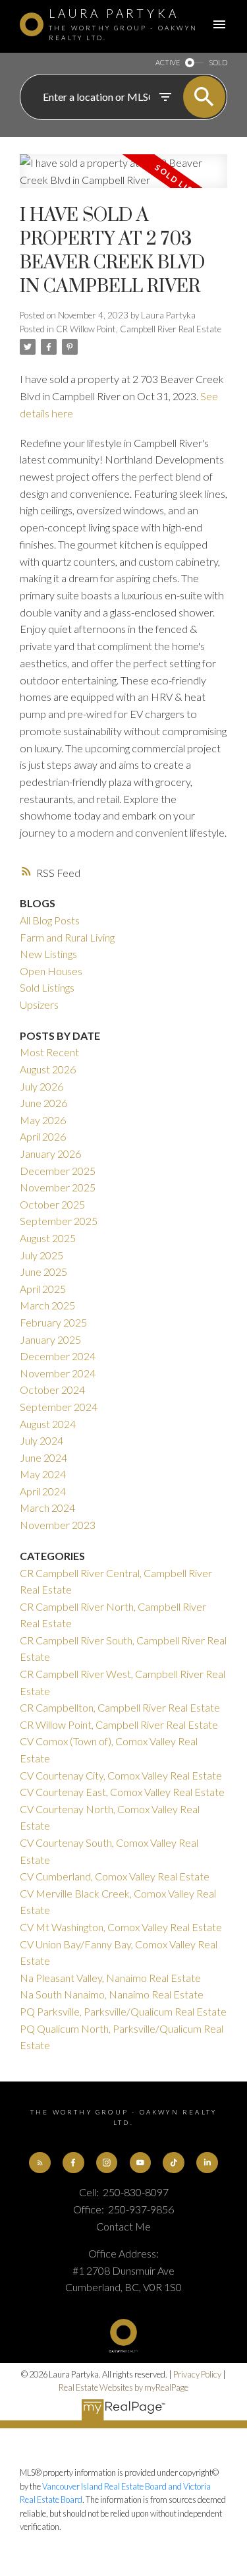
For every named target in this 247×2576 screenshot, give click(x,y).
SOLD (218, 62)
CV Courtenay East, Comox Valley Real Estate (122, 1792)
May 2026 (43, 1120)
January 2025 (50, 1339)
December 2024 (58, 1356)
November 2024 (58, 1373)
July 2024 (41, 1440)
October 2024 (52, 1390)
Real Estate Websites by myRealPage (123, 2387)
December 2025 (58, 1171)
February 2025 (53, 1322)
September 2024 (59, 1407)
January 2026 (50, 1153)
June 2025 (43, 1272)
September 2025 (59, 1221)
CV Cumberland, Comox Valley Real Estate (115, 1876)
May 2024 (43, 1474)
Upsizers (39, 1004)
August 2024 (48, 1424)
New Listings (48, 954)
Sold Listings (47, 987)
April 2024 (43, 1491)
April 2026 (43, 1136)
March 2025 (47, 1305)
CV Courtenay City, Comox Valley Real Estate (121, 1775)
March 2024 (47, 1508)
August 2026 (48, 1069)
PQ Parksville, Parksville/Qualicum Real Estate (123, 2011)
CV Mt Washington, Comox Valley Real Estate (121, 1927)
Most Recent (49, 1052)
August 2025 (48, 1238)
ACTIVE (168, 62)
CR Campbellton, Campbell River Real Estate (120, 1707)
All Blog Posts (50, 920)
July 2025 (41, 1255)
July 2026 (41, 1086)
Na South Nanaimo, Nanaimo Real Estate (112, 1994)
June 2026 (43, 1103)
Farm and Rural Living (67, 937)
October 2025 (52, 1204)
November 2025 (58, 1187)
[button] (40, 2163)
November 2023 (58, 1525)
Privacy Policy (197, 2374)
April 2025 (43, 1289)
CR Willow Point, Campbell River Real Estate (139, 329)
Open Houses (51, 971)
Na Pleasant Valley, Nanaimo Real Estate (110, 1978)
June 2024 (43, 1457)
